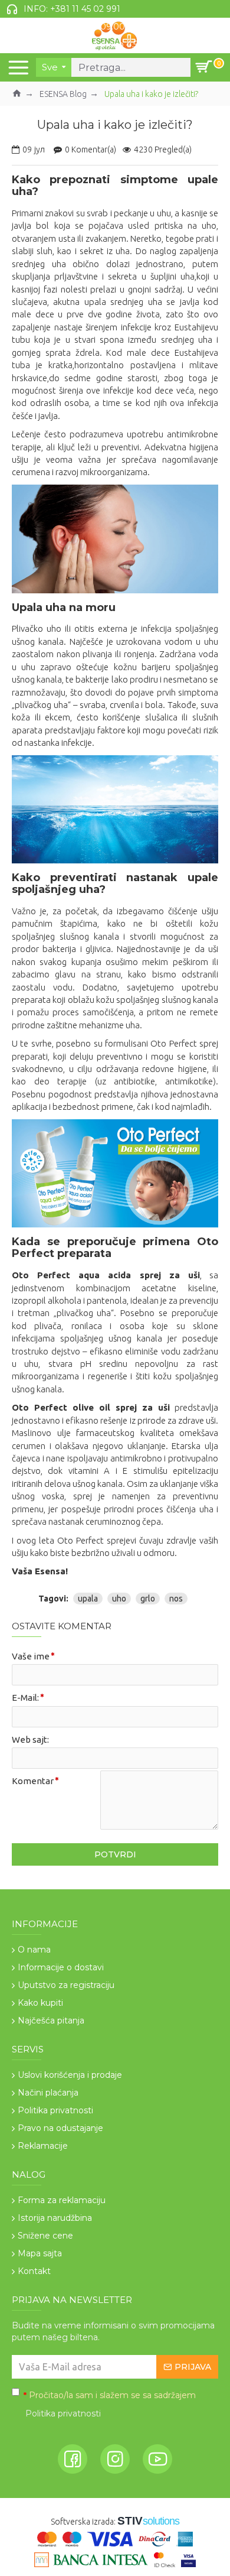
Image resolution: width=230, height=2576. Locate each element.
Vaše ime (31, 1656)
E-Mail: (25, 1698)
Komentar (33, 1781)
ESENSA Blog (63, 94)
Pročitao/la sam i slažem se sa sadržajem (110, 2404)
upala (88, 1599)
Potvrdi (115, 1854)
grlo (148, 1599)
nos (176, 1599)
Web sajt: (30, 1739)
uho (119, 1599)
